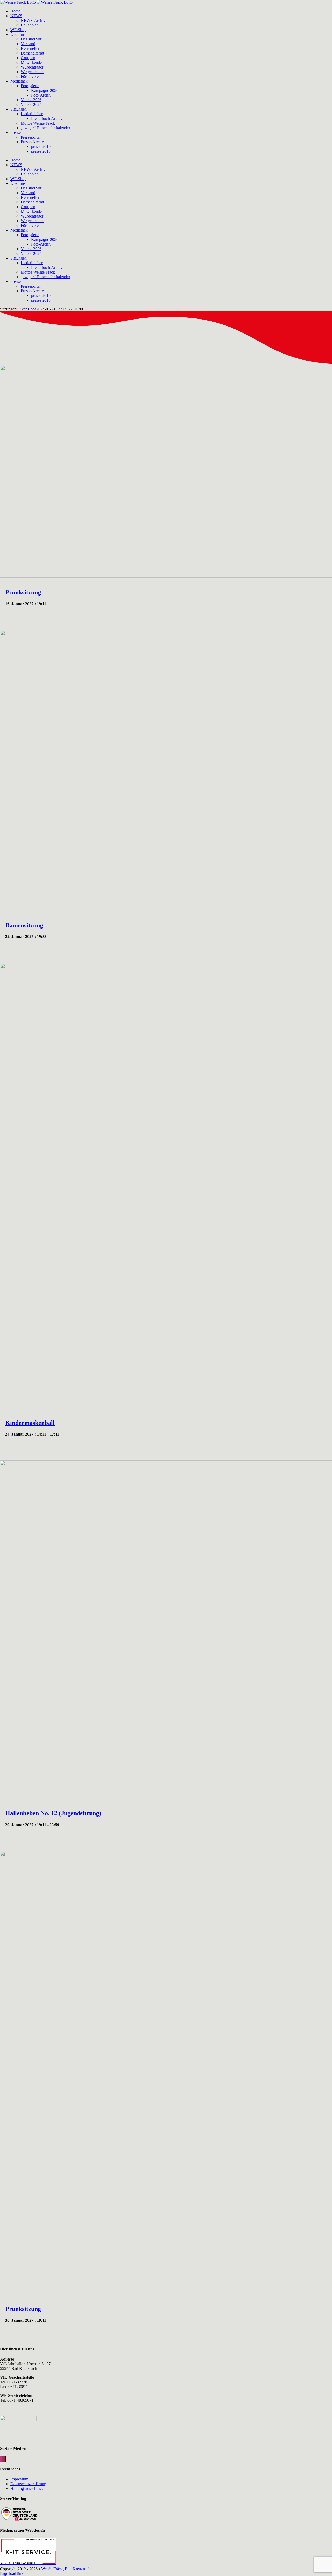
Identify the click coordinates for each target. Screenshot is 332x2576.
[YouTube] (4, 2459)
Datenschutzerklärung (28, 2484)
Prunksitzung (23, 592)
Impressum (19, 2479)
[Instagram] (1, 2459)
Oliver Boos (26, 309)
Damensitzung (24, 925)
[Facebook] (2, 2459)
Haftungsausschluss (26, 2488)
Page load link (12, 2574)
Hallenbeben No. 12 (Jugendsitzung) (53, 1813)
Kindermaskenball (30, 1423)
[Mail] (5, 2459)
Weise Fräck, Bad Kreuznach (66, 2569)
